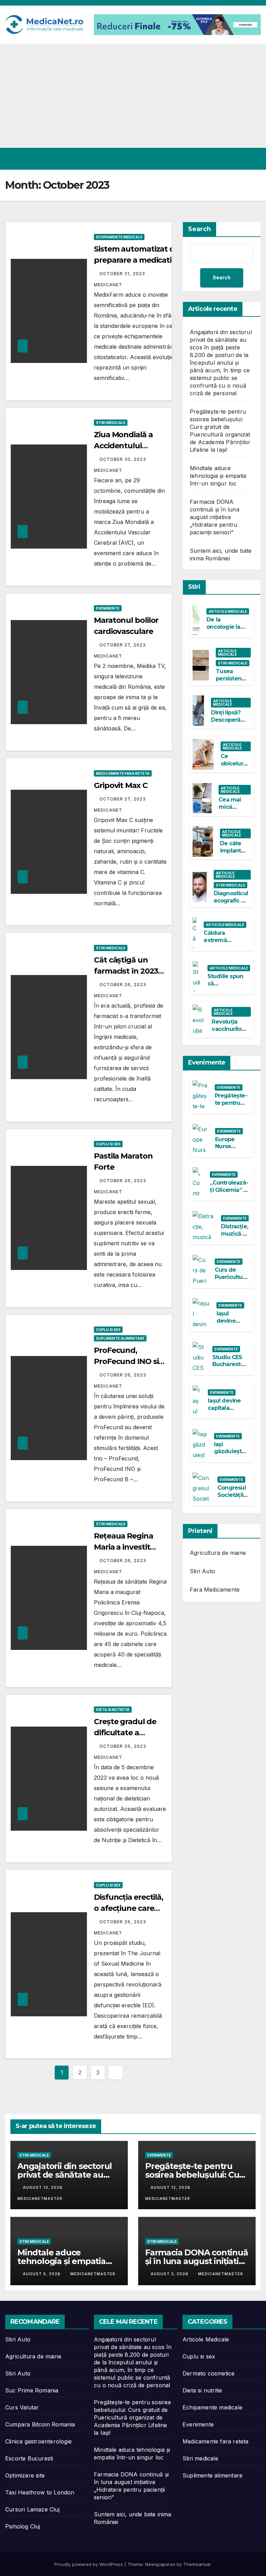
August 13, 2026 (43, 2187)
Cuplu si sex (108, 1144)
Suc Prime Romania (32, 2390)
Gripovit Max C (121, 785)
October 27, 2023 (123, 645)
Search (199, 229)
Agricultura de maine (218, 1553)
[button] (241, 159)
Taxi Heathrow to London (40, 2492)
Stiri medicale (111, 423)
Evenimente (108, 608)
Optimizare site (25, 2475)
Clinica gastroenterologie (38, 2441)
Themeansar (197, 2564)
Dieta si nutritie (113, 1710)
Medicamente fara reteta (123, 773)
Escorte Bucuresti (29, 2458)
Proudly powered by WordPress (89, 2564)
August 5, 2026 (42, 2274)
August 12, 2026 (171, 2187)
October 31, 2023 (123, 274)
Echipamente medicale (119, 237)
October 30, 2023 (123, 459)
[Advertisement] (133, 96)
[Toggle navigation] (254, 159)
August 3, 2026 (170, 2274)
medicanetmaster (93, 2274)
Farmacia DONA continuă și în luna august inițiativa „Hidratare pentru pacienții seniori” (215, 517)
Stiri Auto (202, 1571)
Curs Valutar (22, 2407)
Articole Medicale (228, 611)
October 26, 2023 (123, 985)
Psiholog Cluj (23, 2526)
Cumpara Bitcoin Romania (40, 2424)
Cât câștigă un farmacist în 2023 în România (126, 971)
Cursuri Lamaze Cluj (32, 2509)
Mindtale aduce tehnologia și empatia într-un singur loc (218, 476)
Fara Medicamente (215, 1590)
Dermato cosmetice (209, 2373)
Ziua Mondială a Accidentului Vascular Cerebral (126, 446)
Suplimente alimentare (120, 1338)
